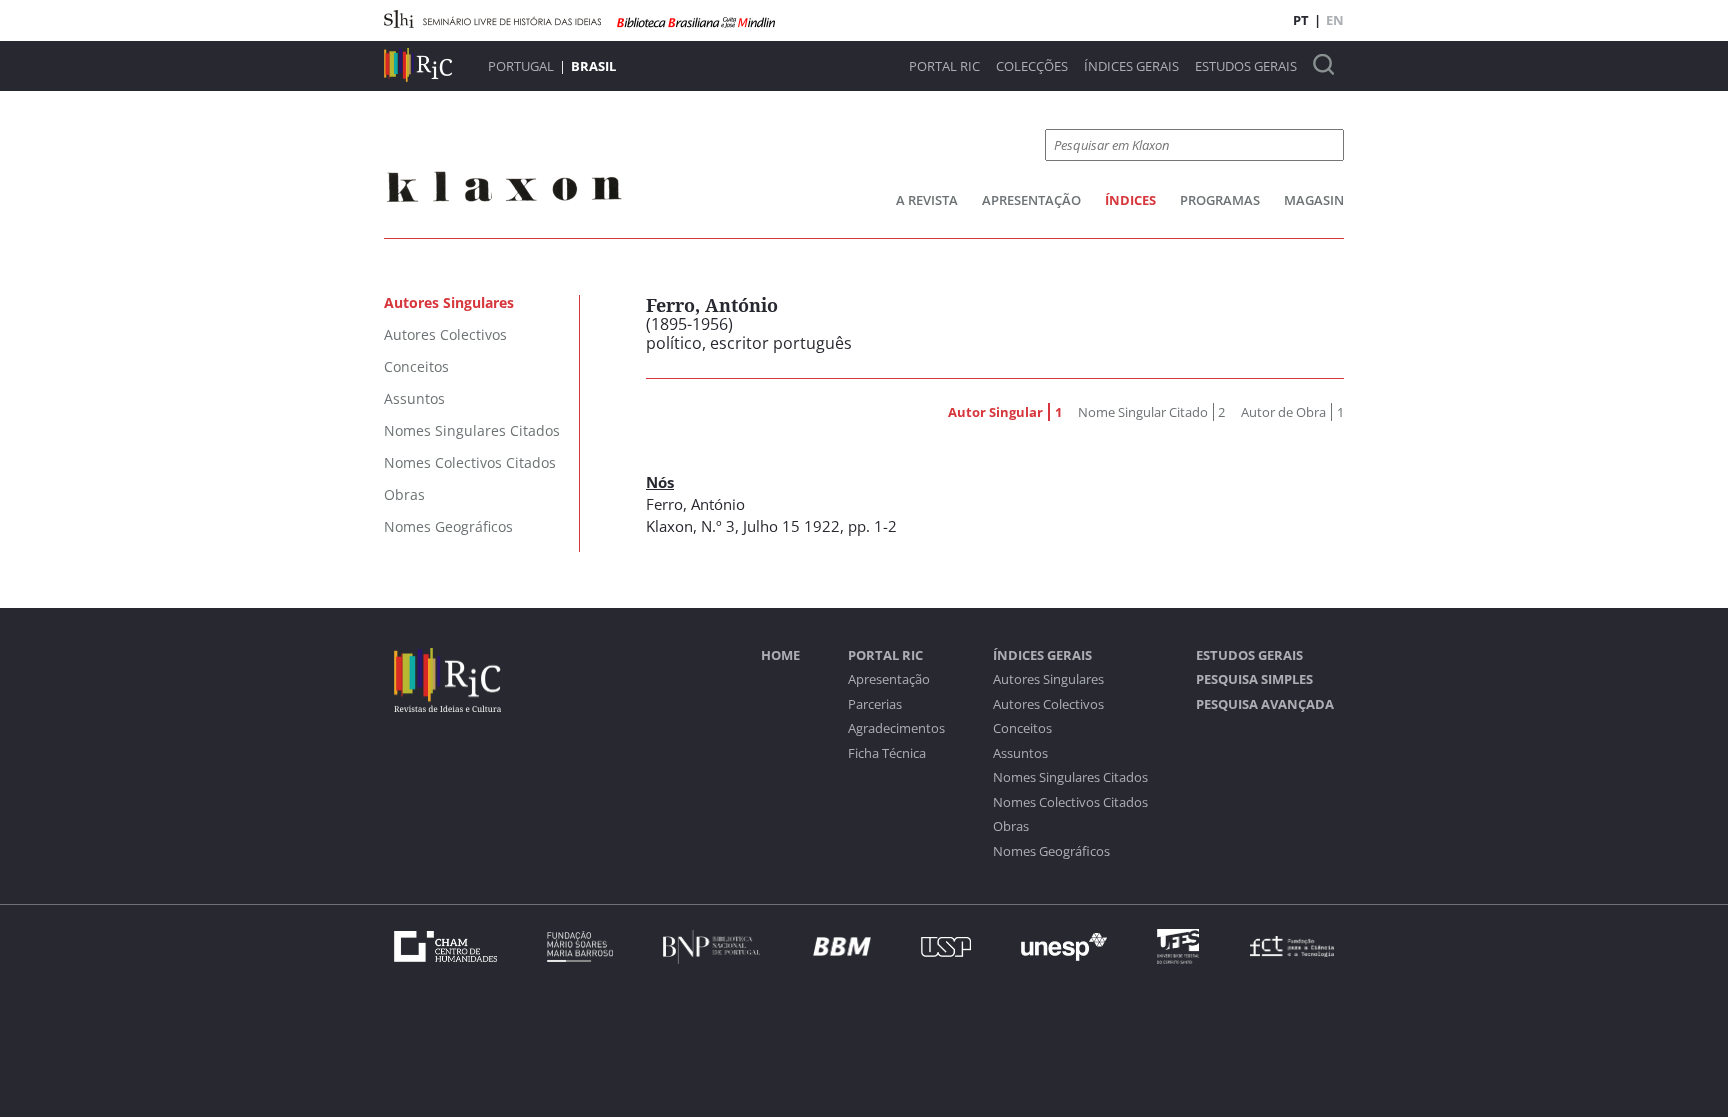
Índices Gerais (1131, 66)
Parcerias (875, 704)
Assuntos (1020, 753)
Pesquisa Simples (1254, 679)
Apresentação (1031, 200)
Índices (1130, 200)
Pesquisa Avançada (1265, 704)
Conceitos (1022, 728)
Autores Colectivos (1048, 704)
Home (780, 655)
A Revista (927, 200)
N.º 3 (718, 526)
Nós (660, 482)
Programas (1220, 200)
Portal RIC (944, 66)
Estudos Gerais (1246, 66)
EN (1335, 20)
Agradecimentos (896, 728)
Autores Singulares (1048, 679)
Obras (1011, 826)
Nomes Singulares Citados (1070, 777)
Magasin (1314, 200)
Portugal (521, 66)
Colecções (1032, 66)
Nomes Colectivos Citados (1070, 802)
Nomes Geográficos (1051, 851)
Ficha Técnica (887, 753)
